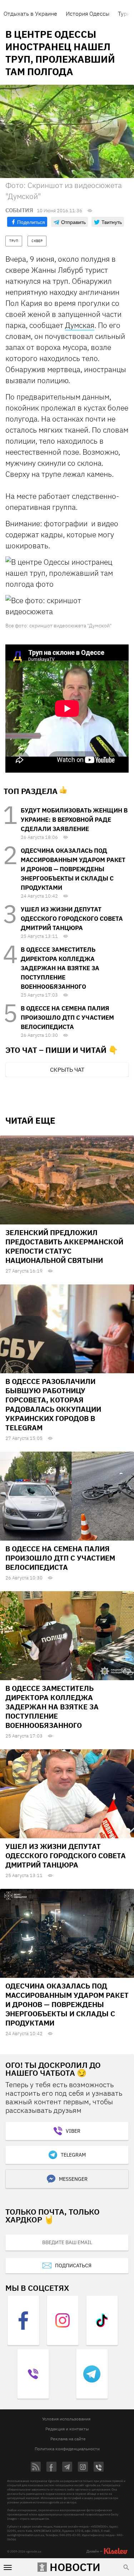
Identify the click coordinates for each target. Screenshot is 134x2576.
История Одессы (88, 14)
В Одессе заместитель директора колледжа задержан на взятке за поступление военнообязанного (60, 968)
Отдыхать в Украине (30, 14)
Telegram (73, 2155)
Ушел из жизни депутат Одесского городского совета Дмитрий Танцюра (72, 919)
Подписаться (73, 2266)
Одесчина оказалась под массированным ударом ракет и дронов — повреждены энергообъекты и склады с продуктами (73, 869)
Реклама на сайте (68, 2439)
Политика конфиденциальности (67, 2449)
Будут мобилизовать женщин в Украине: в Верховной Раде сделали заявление (74, 820)
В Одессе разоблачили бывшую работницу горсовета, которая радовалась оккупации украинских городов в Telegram (53, 1404)
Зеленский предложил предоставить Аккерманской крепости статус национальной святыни (64, 1246)
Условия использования (66, 2419)
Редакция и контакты (67, 2429)
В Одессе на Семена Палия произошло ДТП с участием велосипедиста (67, 1018)
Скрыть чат (67, 1070)
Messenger (73, 2179)
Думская (80, 325)
